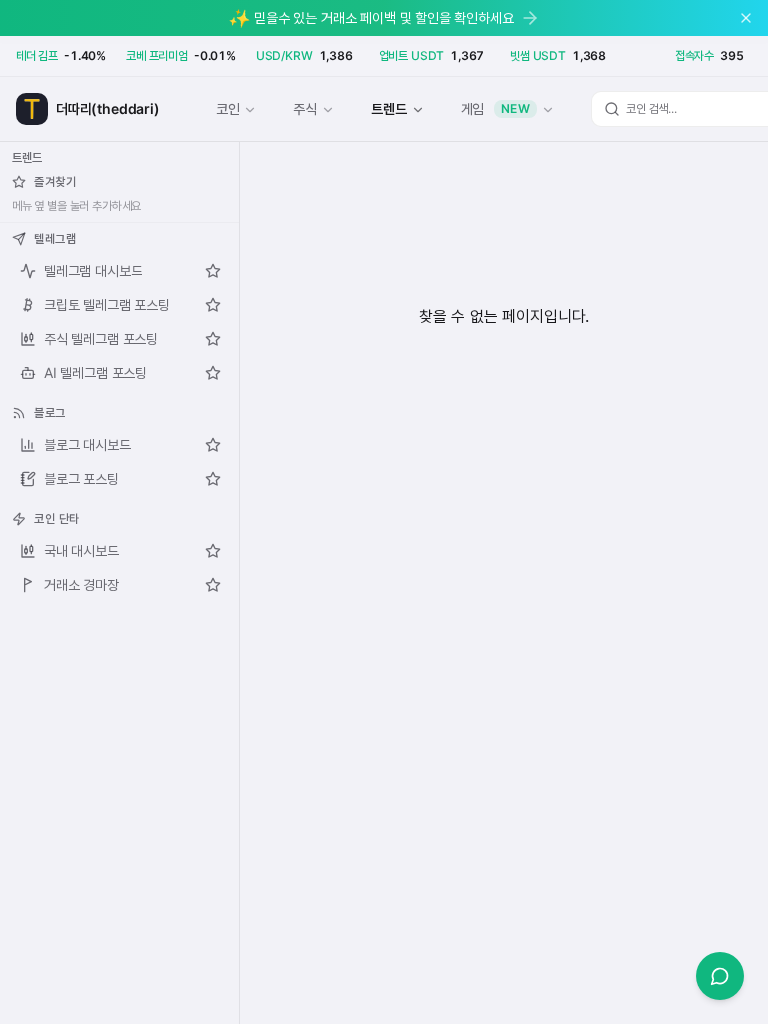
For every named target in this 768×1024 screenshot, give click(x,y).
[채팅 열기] (720, 976)
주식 (305, 108)
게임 (496, 108)
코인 (228, 108)
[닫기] (746, 18)
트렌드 (388, 108)
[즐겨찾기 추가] (213, 271)
